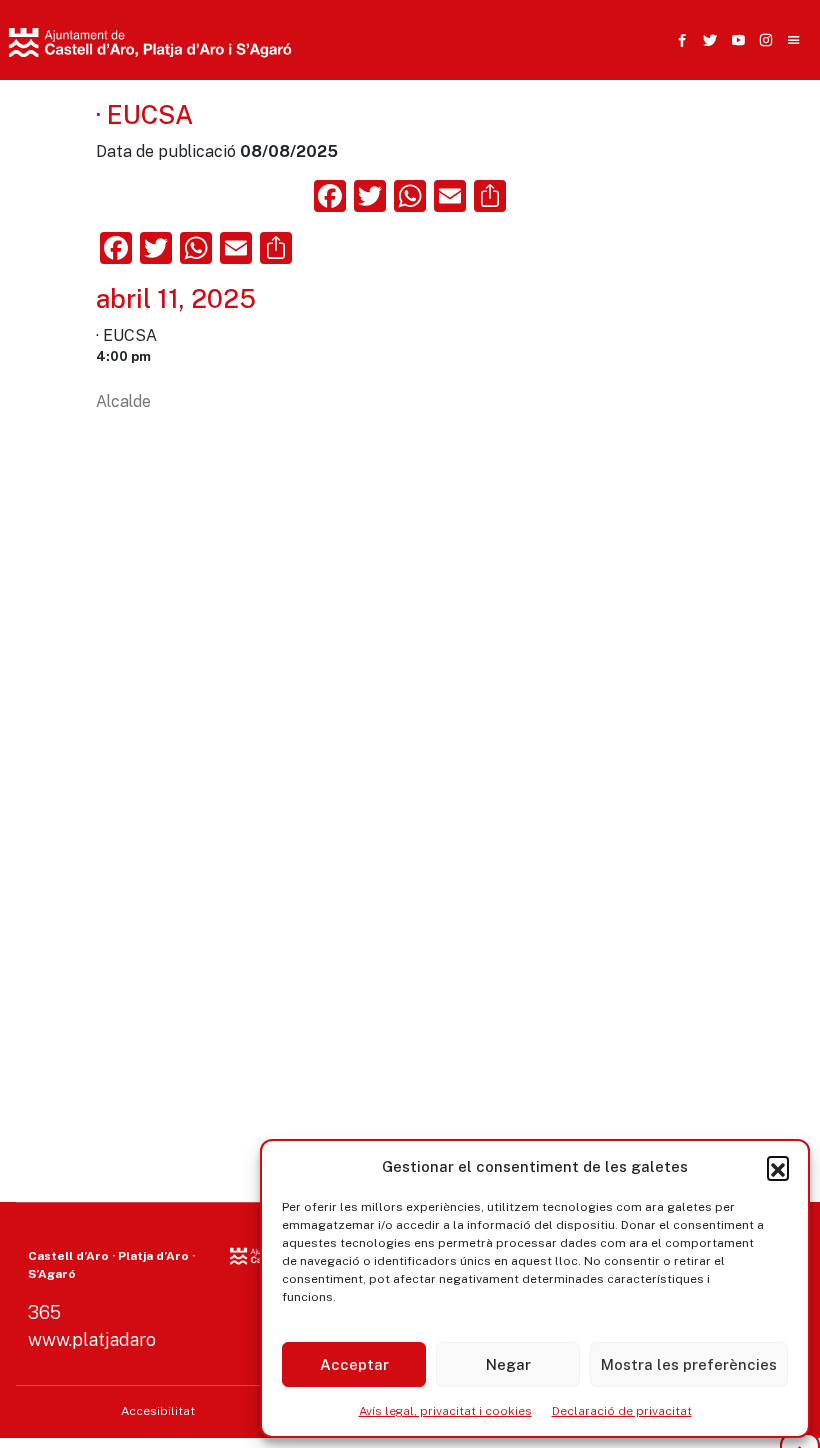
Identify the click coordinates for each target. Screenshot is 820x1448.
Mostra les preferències (689, 1364)
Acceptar (354, 1364)
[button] (778, 1167)
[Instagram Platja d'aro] (762, 40)
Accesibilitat (158, 1411)
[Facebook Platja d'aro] (678, 40)
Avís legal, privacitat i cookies (445, 1411)
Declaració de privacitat (622, 1411)
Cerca (608, 145)
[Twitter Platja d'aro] (706, 40)
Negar (508, 1364)
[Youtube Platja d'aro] (734, 40)
